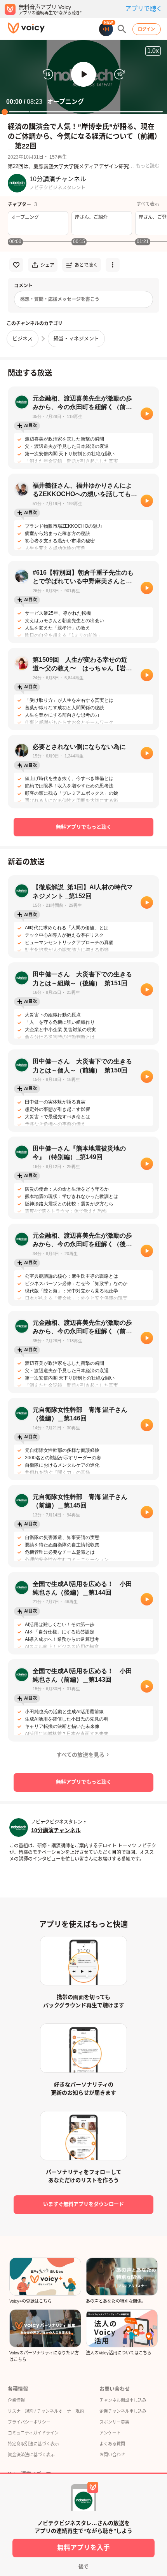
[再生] (147, 414)
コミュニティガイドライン (33, 2433)
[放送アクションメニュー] (113, 265)
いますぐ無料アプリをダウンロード (83, 2204)
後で (83, 2566)
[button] (83, 74)
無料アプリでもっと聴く (84, 827)
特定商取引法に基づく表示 (33, 2444)
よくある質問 (112, 2444)
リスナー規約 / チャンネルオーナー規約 (46, 2411)
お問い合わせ (112, 2455)
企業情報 (16, 2400)
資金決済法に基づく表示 (31, 2455)
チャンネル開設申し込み (123, 2400)
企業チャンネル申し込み (123, 2411)
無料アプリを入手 (83, 2548)
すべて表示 (148, 204)
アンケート (110, 2433)
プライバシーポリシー (29, 2422)
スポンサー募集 (114, 2422)
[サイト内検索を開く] (122, 29)
